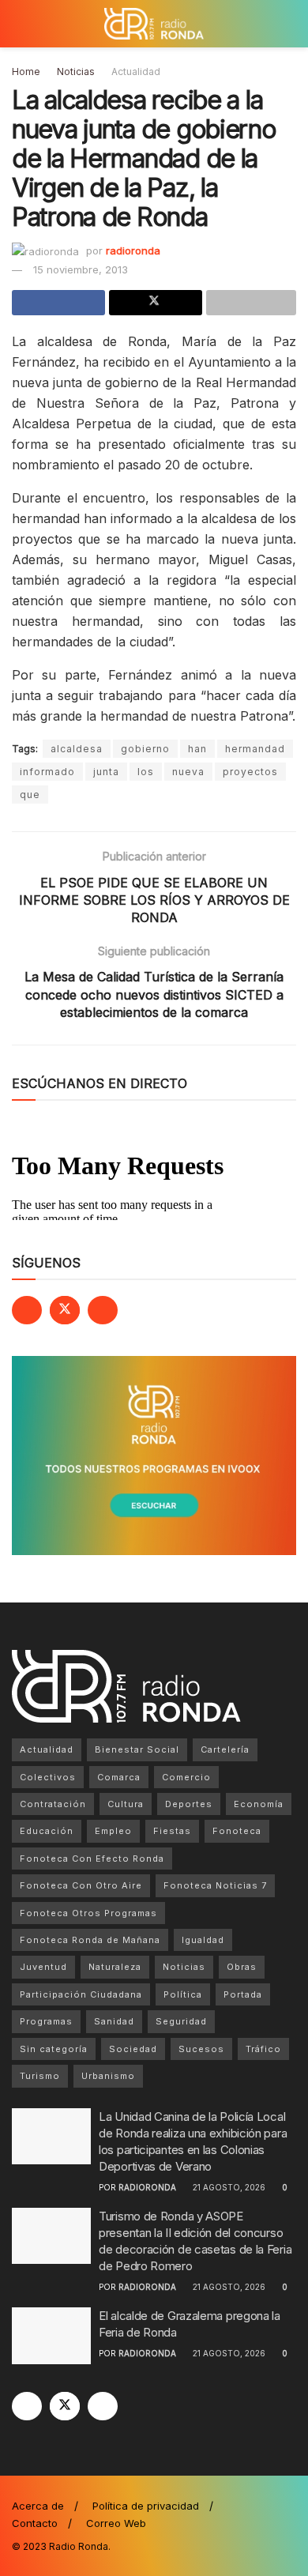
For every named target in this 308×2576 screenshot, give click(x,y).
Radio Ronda (79, 2546)
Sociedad (133, 2049)
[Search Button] (289, 24)
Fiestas (172, 1831)
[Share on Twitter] (156, 303)
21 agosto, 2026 (228, 2187)
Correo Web (116, 2523)
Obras (242, 1967)
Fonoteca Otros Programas (88, 1913)
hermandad (255, 749)
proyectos (250, 772)
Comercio (186, 1777)
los (146, 772)
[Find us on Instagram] (103, 1310)
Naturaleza (115, 1967)
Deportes (189, 1804)
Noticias (76, 72)
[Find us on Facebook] (27, 1310)
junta (106, 772)
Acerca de (38, 2506)
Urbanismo (108, 2076)
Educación (47, 1831)
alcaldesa (77, 749)
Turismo (40, 2076)
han (197, 749)
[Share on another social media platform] (251, 303)
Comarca (119, 1777)
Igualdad (203, 1940)
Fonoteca (237, 1831)
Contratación (53, 1804)
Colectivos (48, 1777)
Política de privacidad (146, 2506)
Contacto (35, 2523)
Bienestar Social (137, 1749)
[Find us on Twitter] (65, 1310)
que (30, 795)
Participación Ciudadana (81, 1994)
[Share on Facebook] (58, 303)
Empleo (113, 1831)
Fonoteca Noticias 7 (215, 1885)
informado (47, 772)
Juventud (43, 1967)
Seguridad (181, 2021)
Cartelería (225, 1749)
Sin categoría (54, 2049)
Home (26, 72)
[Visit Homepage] (154, 24)
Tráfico (263, 2049)
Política (183, 1994)
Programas (46, 2021)
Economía (259, 1804)
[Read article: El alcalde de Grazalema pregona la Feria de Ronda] (51, 2336)
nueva (188, 772)
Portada (243, 1994)
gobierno (145, 749)
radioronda (133, 250)
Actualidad (136, 72)
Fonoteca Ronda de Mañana (90, 1940)
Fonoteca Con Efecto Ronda (92, 1859)
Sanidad (114, 2021)
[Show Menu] (19, 24)
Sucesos (201, 2049)
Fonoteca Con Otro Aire (81, 1885)
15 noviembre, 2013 (81, 269)
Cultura (126, 1804)
